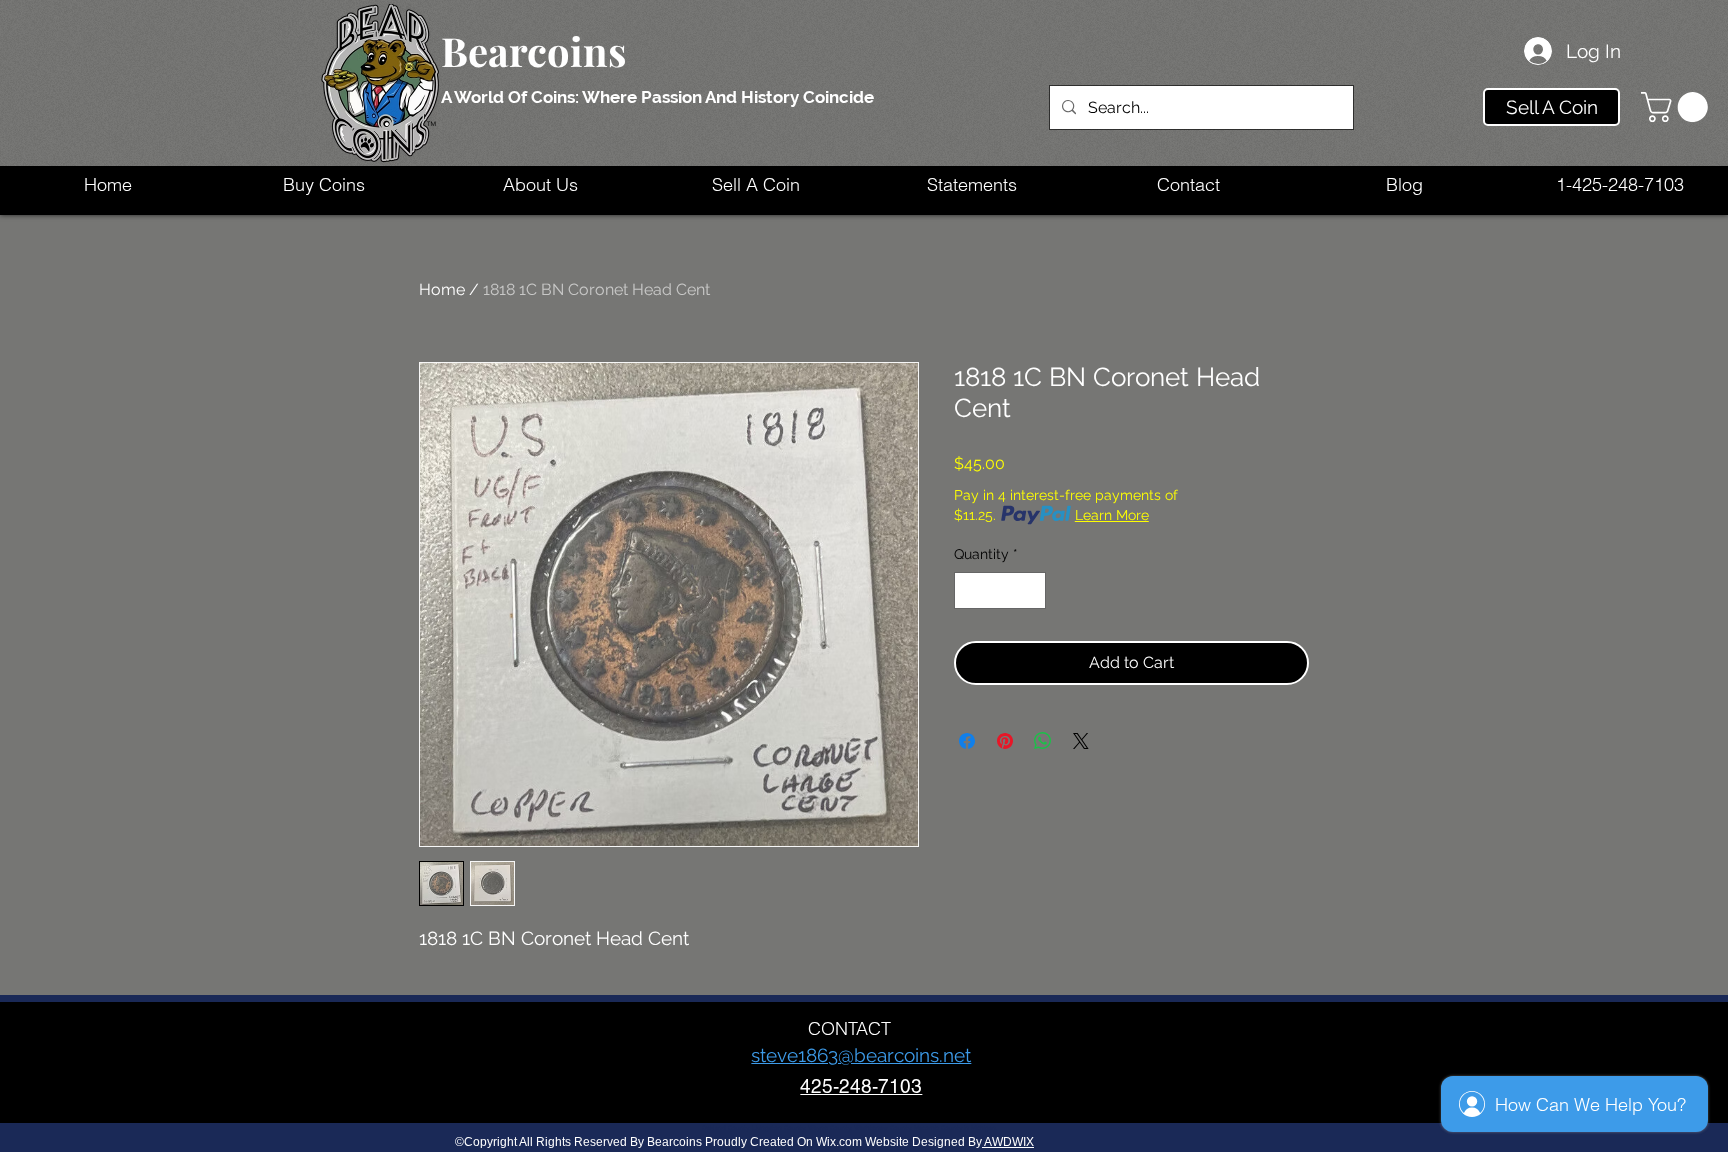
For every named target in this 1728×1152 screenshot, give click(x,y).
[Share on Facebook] (967, 741)
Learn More (1112, 515)
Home (442, 289)
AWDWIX (1008, 1142)
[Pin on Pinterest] (1005, 741)
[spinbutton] (1000, 590)
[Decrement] (969, 590)
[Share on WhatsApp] (1043, 741)
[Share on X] (1081, 741)
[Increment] (1030, 590)
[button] (1678, 107)
